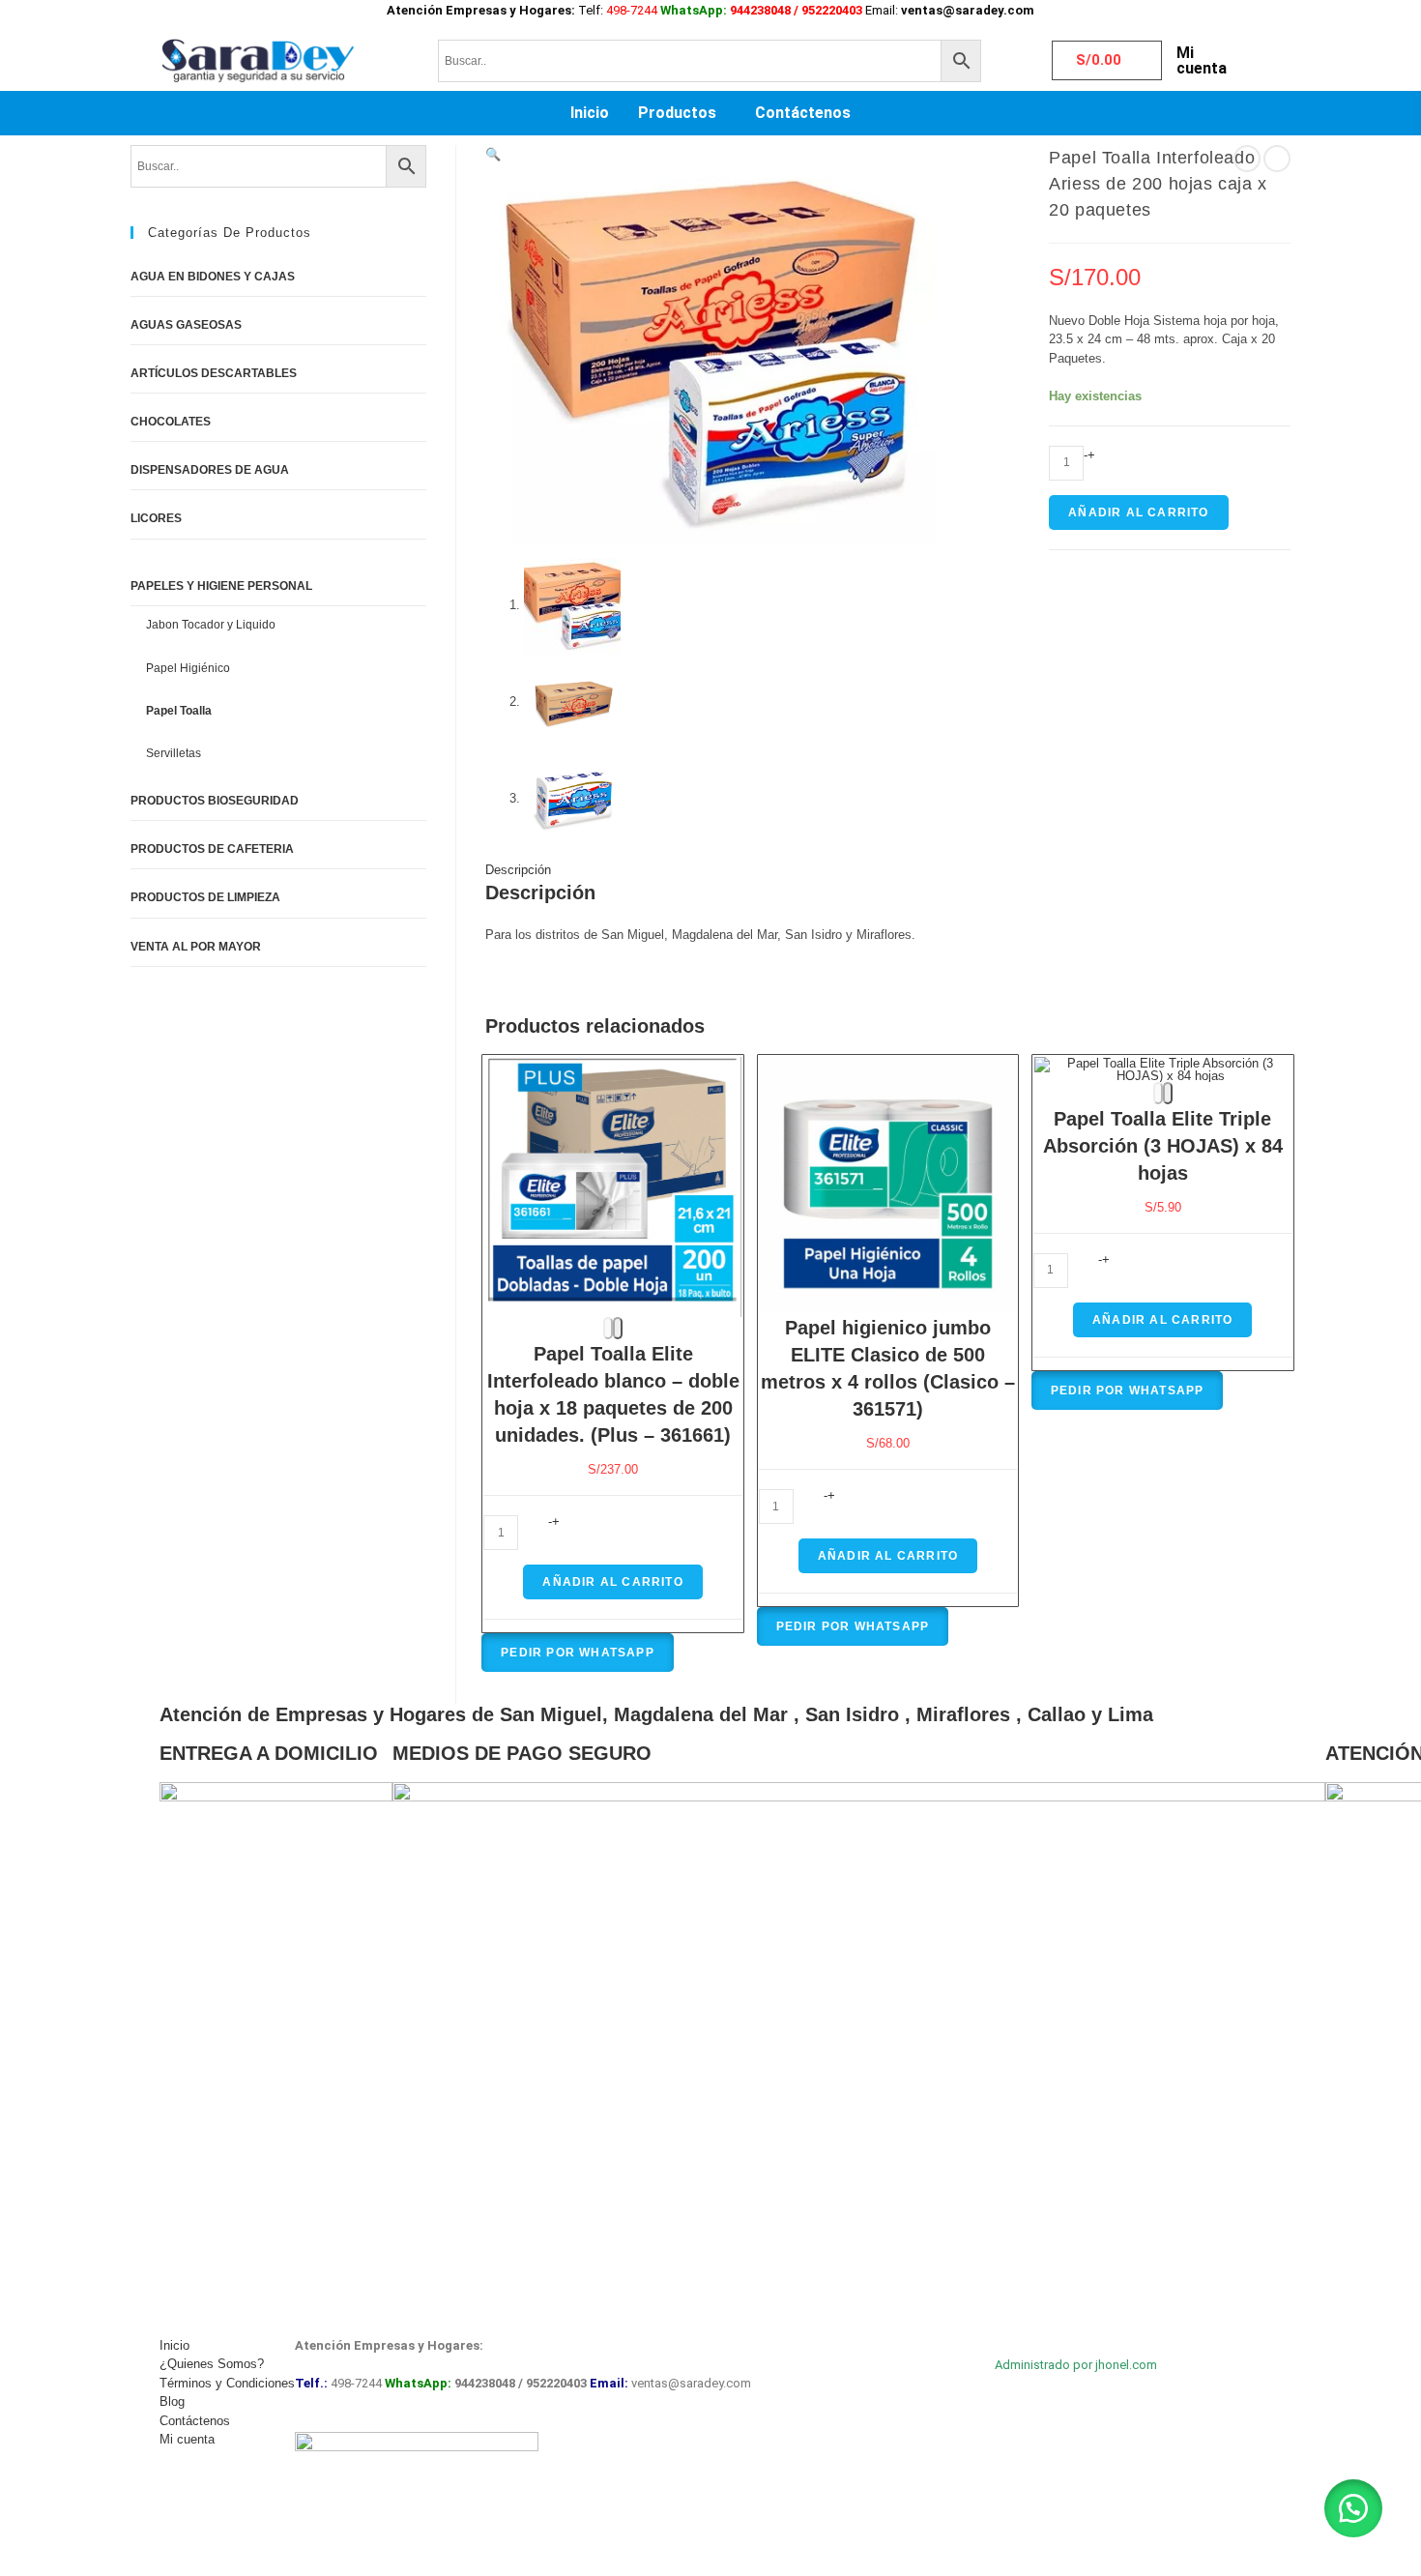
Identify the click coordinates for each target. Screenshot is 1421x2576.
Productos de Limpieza (205, 897)
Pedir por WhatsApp (578, 1653)
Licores (156, 518)
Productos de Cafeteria (212, 849)
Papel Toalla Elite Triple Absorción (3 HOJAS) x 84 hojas (1163, 1146)
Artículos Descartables (214, 373)
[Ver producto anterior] (1247, 159)
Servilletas (174, 753)
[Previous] (608, 1328)
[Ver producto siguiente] (1277, 159)
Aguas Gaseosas (186, 325)
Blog (172, 2401)
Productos (677, 113)
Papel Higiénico (188, 668)
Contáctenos (803, 113)
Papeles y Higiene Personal (221, 586)
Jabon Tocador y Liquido (211, 625)
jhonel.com (1126, 2365)
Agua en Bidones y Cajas (213, 277)
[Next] (618, 1328)
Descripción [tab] (518, 870)
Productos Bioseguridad (215, 801)
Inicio (590, 113)
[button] (682, 113)
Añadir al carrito (1138, 512)
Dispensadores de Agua (210, 470)
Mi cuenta (1202, 60)
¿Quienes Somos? (212, 2364)
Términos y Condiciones (227, 2383)
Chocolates (171, 422)
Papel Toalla (179, 711)
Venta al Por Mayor (196, 947)
